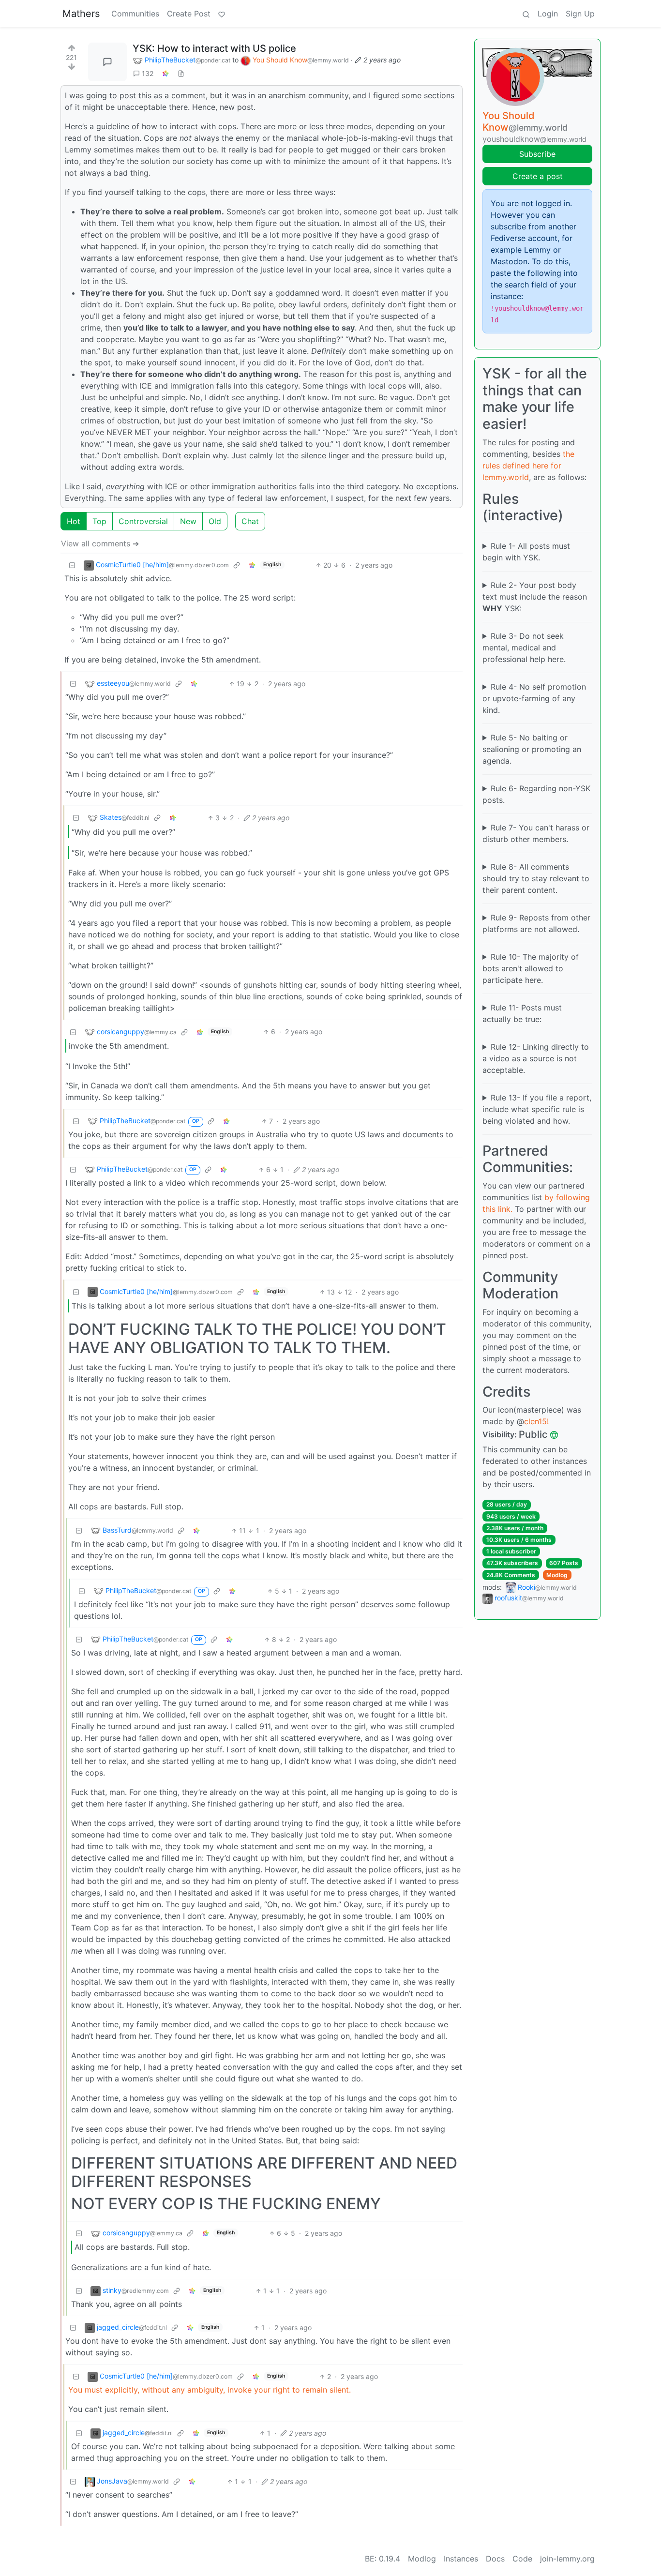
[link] (165, 73)
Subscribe (537, 154)
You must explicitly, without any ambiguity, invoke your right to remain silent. (210, 2390)
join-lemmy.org (567, 2559)
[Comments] (107, 62)
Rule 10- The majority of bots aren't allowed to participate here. (531, 968)
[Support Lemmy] (222, 14)
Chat (250, 521)
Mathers (81, 14)
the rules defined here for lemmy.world (528, 466)
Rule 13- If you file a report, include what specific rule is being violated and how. (537, 1109)
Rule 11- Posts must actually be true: (522, 1013)
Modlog (557, 1575)
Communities (135, 14)
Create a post (538, 176)
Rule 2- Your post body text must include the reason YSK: (535, 597)
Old (215, 521)
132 (148, 73)
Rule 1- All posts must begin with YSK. (526, 552)
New (188, 521)
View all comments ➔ (100, 543)
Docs (495, 2559)
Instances (461, 2559)
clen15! (536, 1421)
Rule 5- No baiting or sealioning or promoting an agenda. (532, 749)
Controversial (143, 521)
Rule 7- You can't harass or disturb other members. (536, 833)
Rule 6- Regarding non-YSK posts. (536, 794)
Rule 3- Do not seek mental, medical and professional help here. (524, 648)
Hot (74, 521)
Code (522, 2559)
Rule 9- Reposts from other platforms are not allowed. (536, 923)
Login (548, 14)
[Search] (526, 14)
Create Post (189, 14)
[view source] (181, 73)
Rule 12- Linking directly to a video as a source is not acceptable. (536, 1058)
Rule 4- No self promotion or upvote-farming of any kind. (534, 698)
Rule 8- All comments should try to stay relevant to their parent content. (536, 878)
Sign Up (580, 14)
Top (99, 521)
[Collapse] (72, 565)
